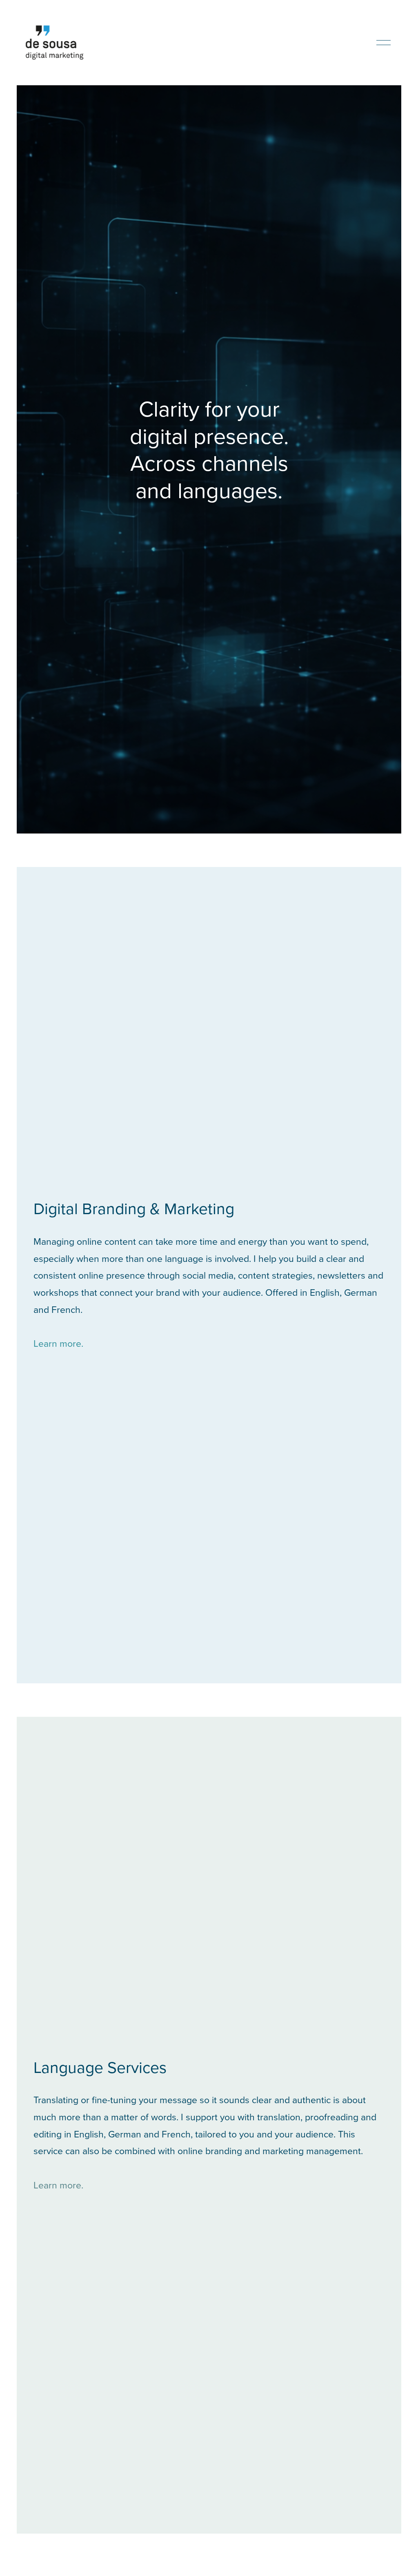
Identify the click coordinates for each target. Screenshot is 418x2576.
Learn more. (58, 1343)
